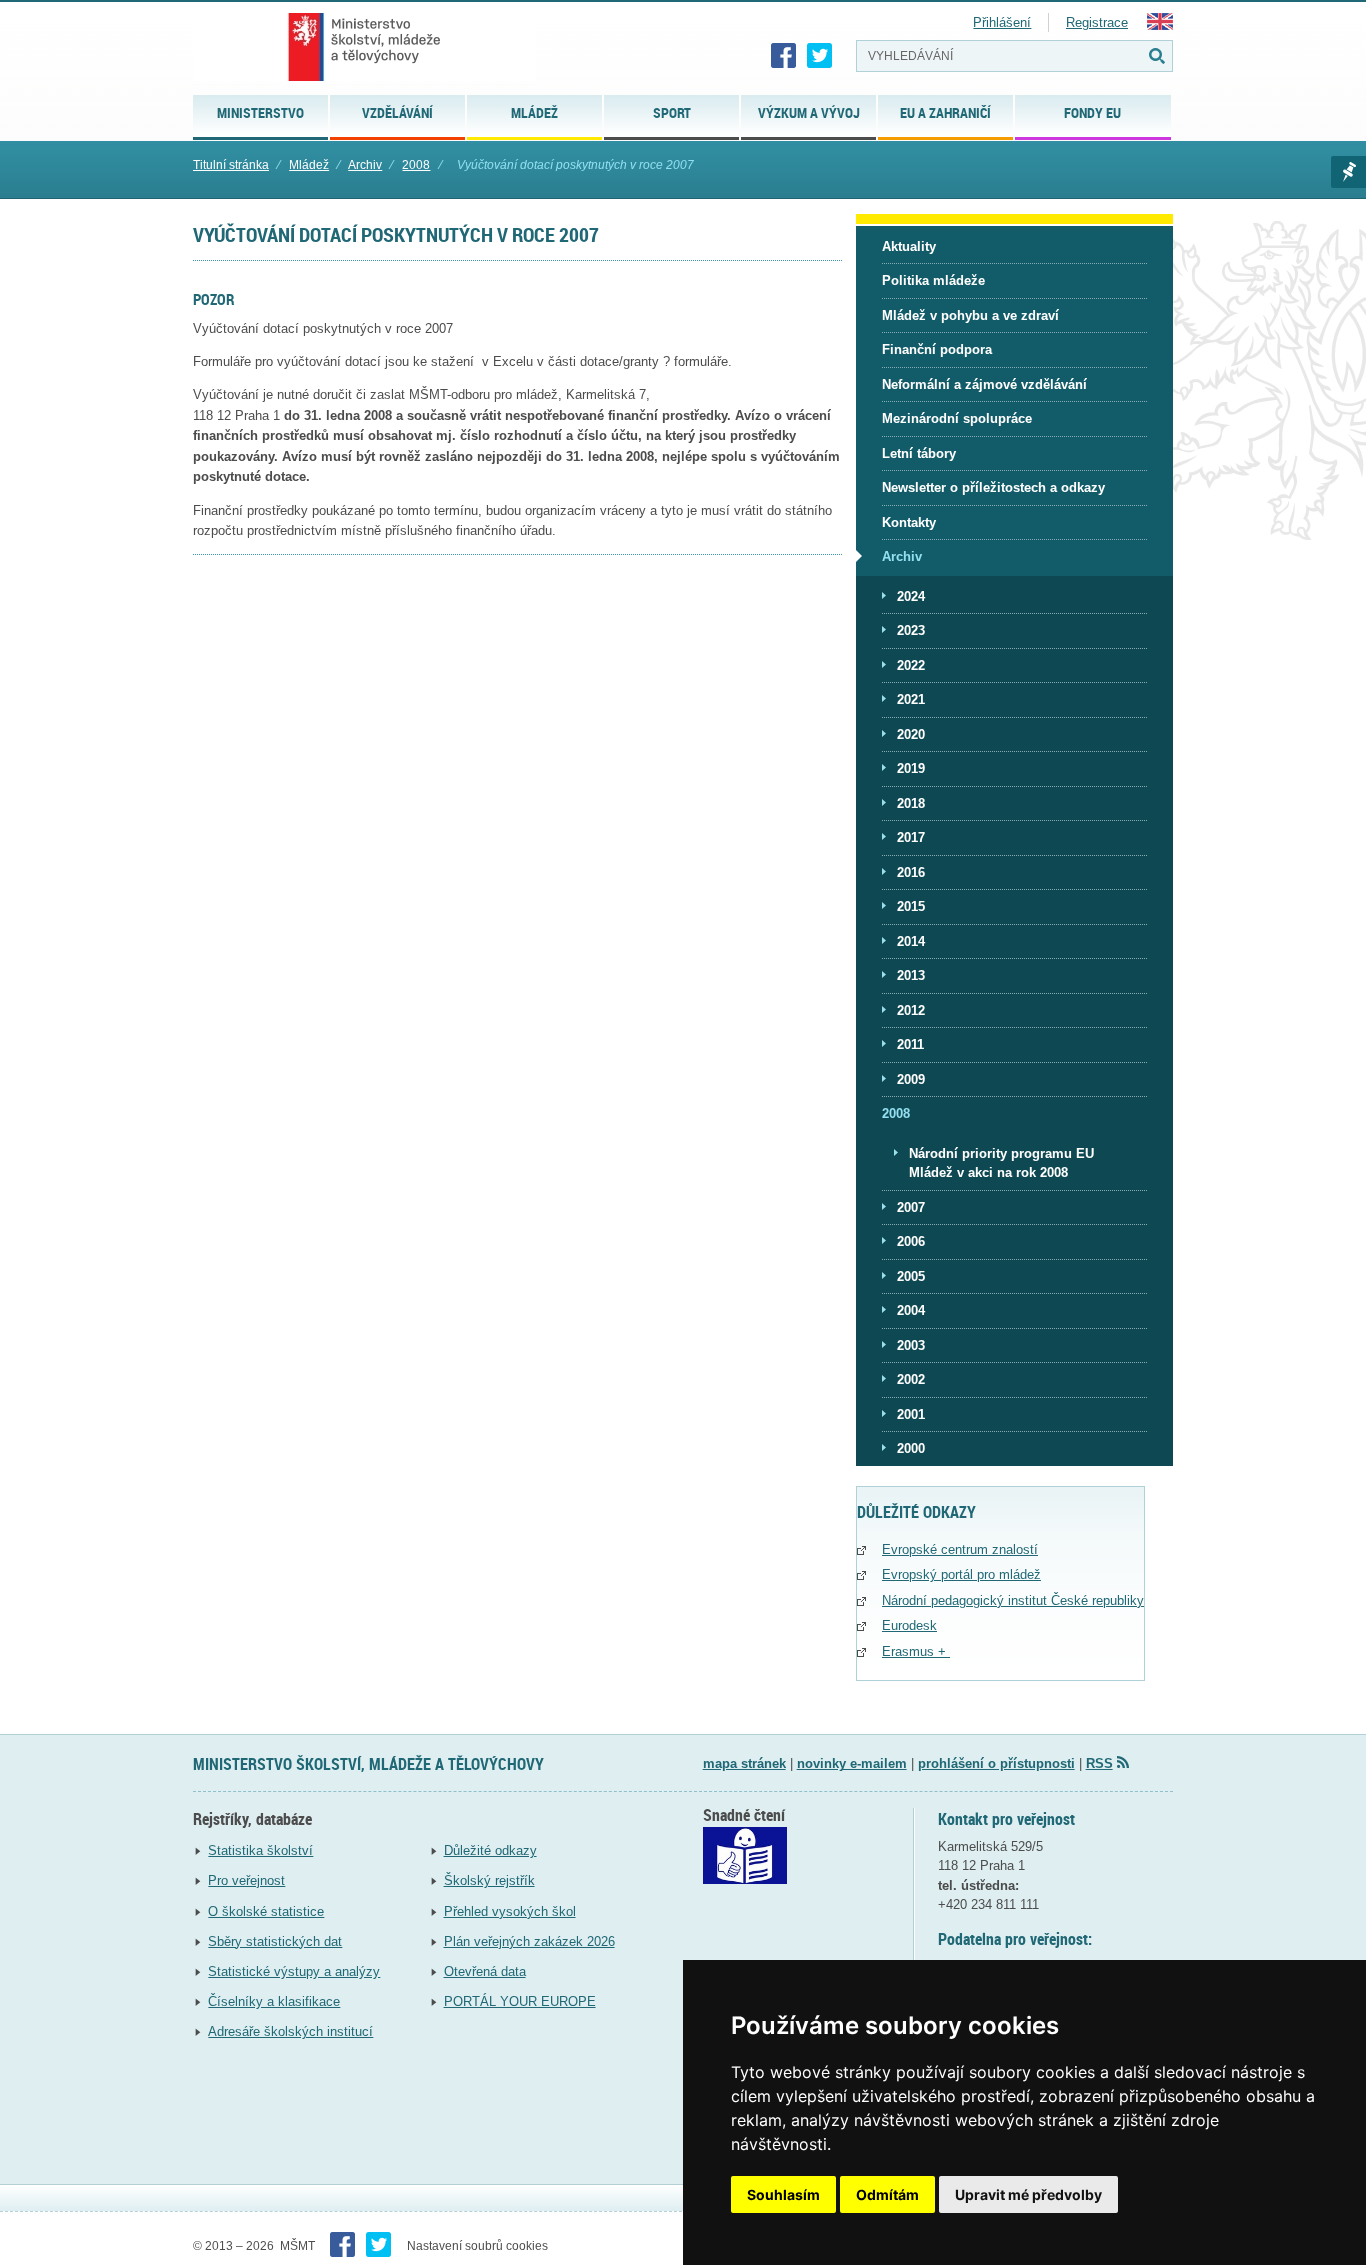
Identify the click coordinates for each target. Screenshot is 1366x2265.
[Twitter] (820, 56)
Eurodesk (909, 1625)
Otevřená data (485, 1971)
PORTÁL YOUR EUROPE (520, 2001)
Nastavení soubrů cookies (477, 2246)
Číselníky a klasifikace (274, 2001)
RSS (1099, 1763)
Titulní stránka (231, 165)
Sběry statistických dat (275, 1941)
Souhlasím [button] (783, 2194)
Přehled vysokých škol (510, 1911)
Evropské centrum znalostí (960, 1549)
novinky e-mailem (852, 1763)
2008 (416, 165)
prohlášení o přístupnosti (996, 1763)
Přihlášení (1002, 22)
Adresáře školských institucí (290, 2031)
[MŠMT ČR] (364, 47)
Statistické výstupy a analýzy (294, 1971)
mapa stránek (744, 1763)
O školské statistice (266, 1911)
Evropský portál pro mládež (961, 1574)
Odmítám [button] (887, 2194)
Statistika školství (260, 1850)
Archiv (365, 165)
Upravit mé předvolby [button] (1028, 2194)
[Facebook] (784, 56)
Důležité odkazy (490, 1850)
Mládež (309, 165)
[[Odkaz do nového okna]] (745, 1879)
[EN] (1160, 25)
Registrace (1097, 22)
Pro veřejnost (246, 1880)
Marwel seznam (1348, 172)
